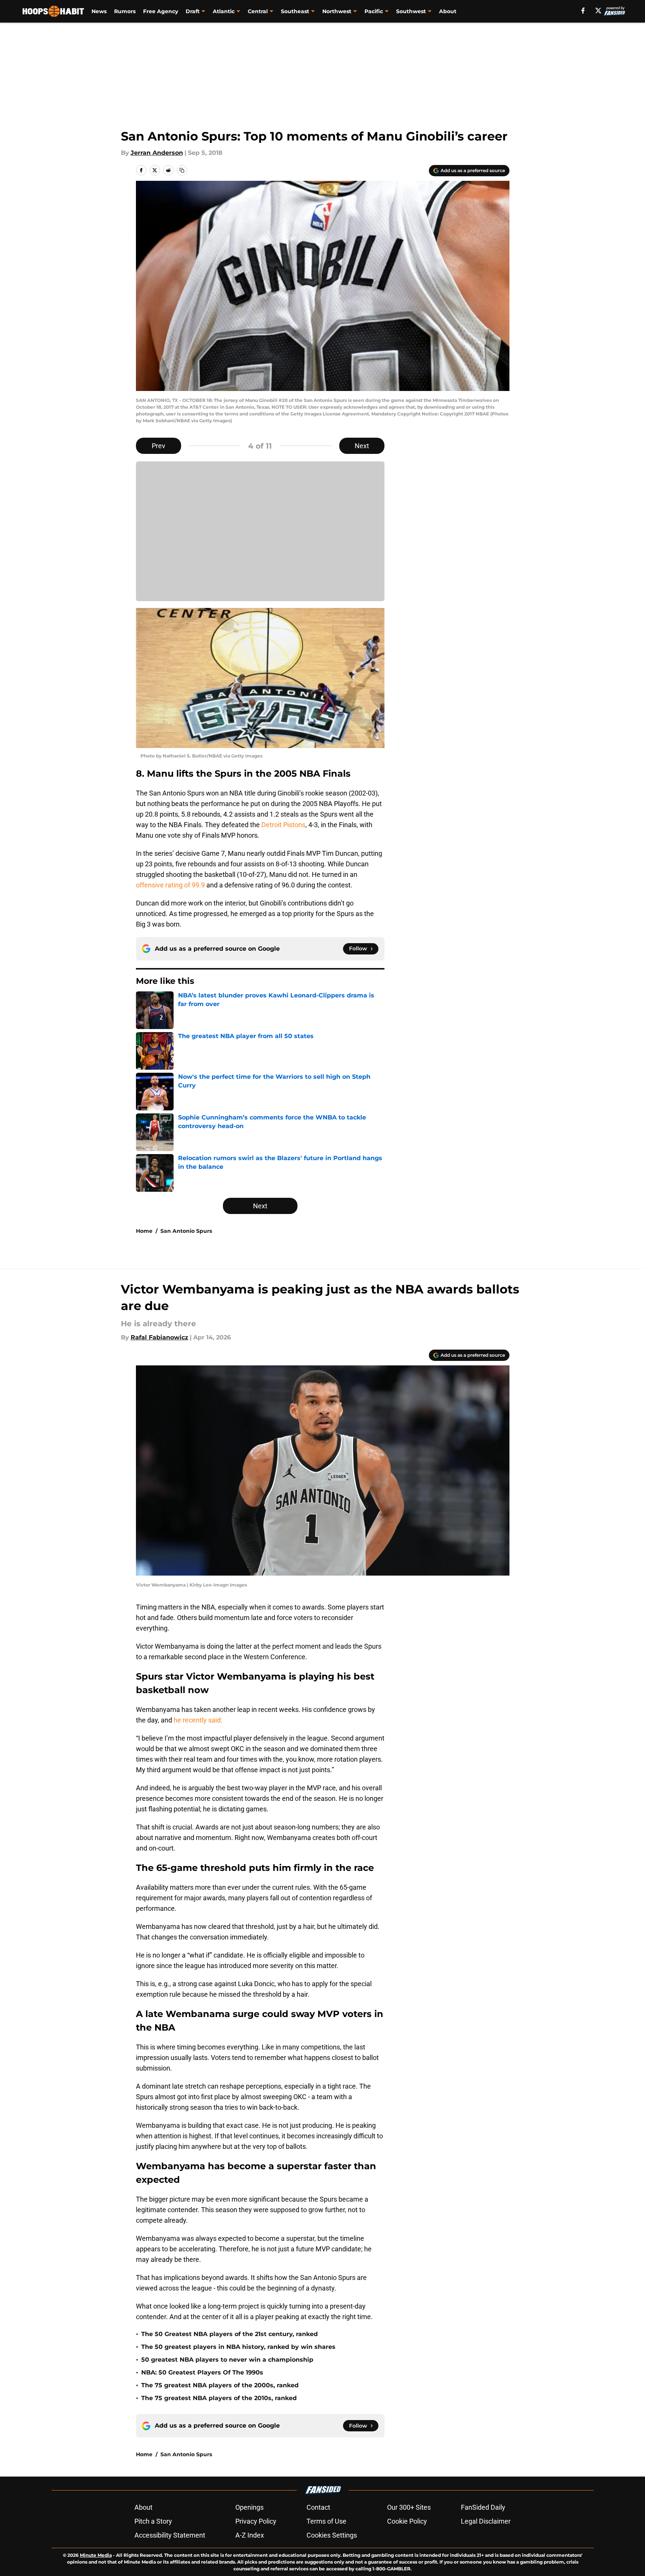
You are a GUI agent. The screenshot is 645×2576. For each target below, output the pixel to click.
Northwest (337, 11)
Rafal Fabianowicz (159, 1337)
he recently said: (198, 1720)
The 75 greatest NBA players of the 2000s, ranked (220, 2385)
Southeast (295, 11)
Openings (249, 2507)
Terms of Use (326, 2521)
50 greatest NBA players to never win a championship (227, 2360)
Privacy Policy (256, 2521)
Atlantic (224, 11)
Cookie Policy (407, 2521)
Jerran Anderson (157, 153)
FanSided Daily (483, 2507)
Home (144, 1231)
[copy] (182, 170)
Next (362, 446)
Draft (193, 11)
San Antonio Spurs (186, 1231)
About (448, 11)
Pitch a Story (153, 2521)
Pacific (374, 11)
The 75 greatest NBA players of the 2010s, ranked (219, 2398)
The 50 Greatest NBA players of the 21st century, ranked (229, 2334)
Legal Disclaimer (486, 2521)
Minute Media (96, 2555)
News (99, 11)
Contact (318, 2507)
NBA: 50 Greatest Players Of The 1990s (202, 2372)
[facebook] (583, 11)
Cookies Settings (332, 2535)
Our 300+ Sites (409, 2507)
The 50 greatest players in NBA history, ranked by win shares (238, 2347)
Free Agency (161, 11)
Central (258, 11)
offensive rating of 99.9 (170, 885)
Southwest (411, 11)
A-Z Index (250, 2535)
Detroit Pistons (283, 825)
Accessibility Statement (170, 2535)
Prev (159, 446)
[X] (598, 11)
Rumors (125, 11)
